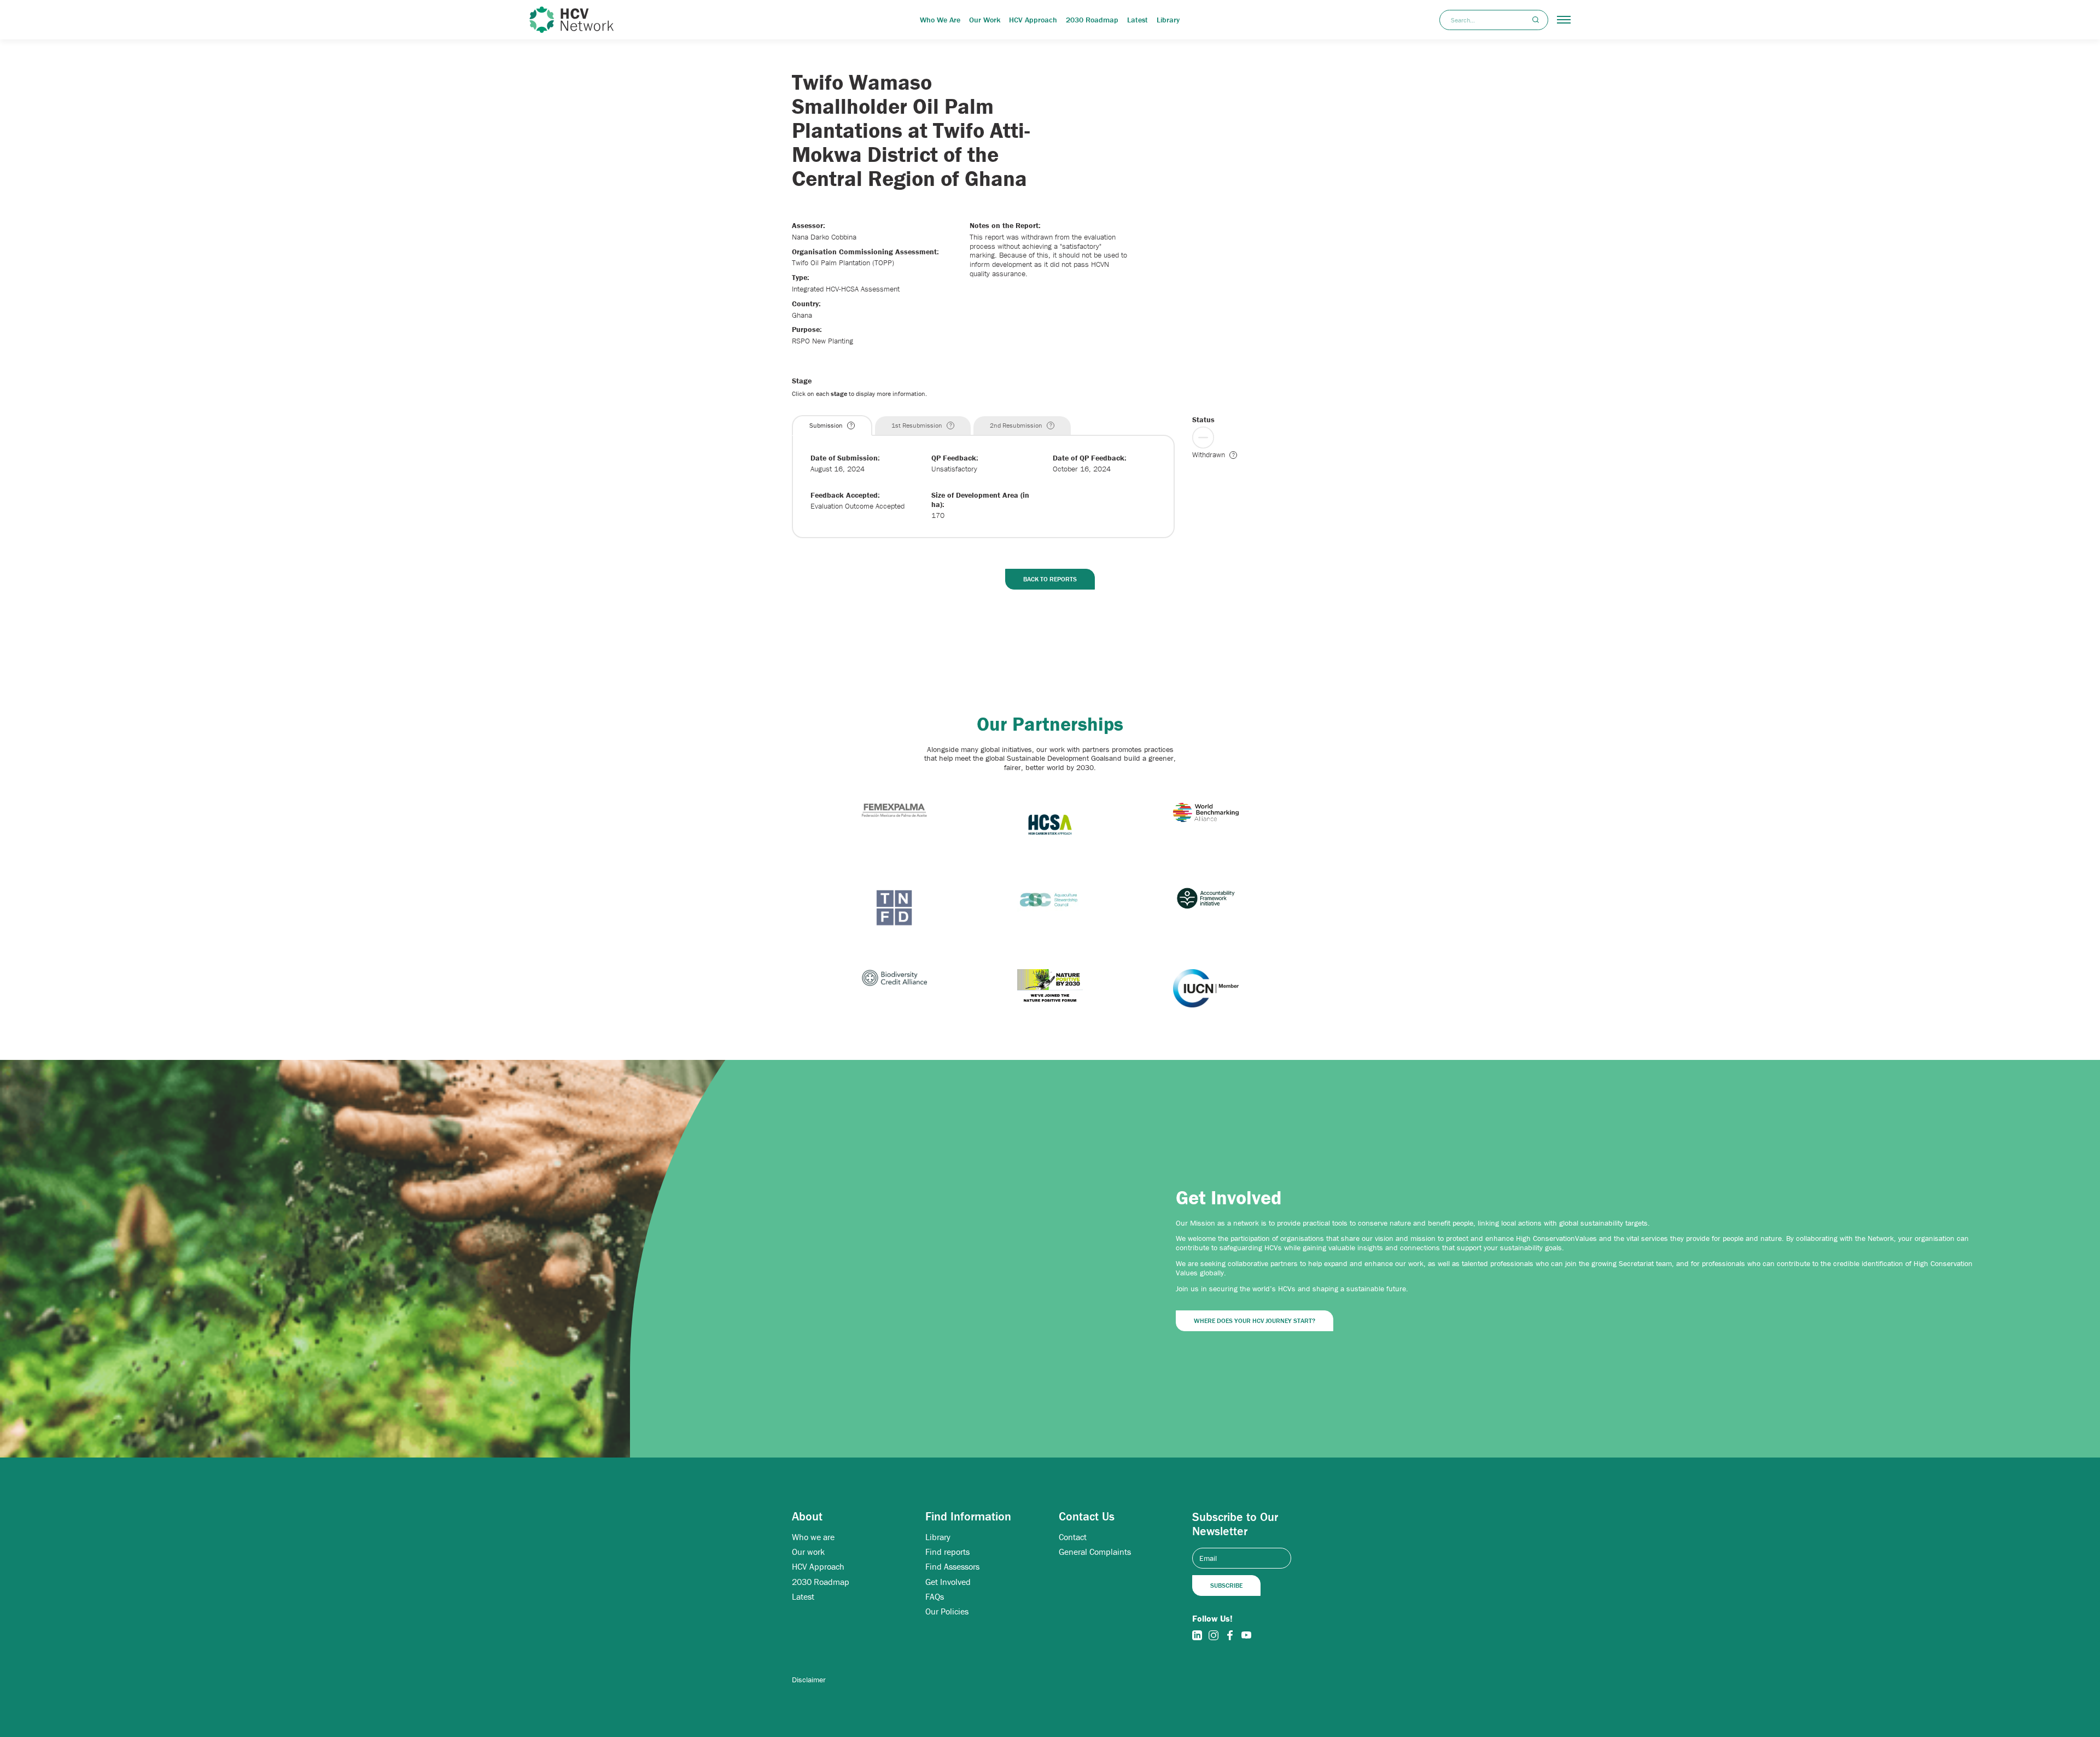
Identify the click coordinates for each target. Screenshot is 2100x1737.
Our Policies (947, 1611)
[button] (1564, 20)
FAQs (935, 1597)
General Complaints (1095, 1552)
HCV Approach (1033, 20)
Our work (808, 1552)
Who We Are (940, 20)
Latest (1137, 20)
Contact (1073, 1537)
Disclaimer (809, 1680)
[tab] (832, 425)
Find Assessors (952, 1567)
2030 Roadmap (1092, 20)
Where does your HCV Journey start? (1255, 1321)
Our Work (985, 20)
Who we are (813, 1537)
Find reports (947, 1552)
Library (1168, 20)
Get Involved (948, 1582)
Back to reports (1050, 579)
